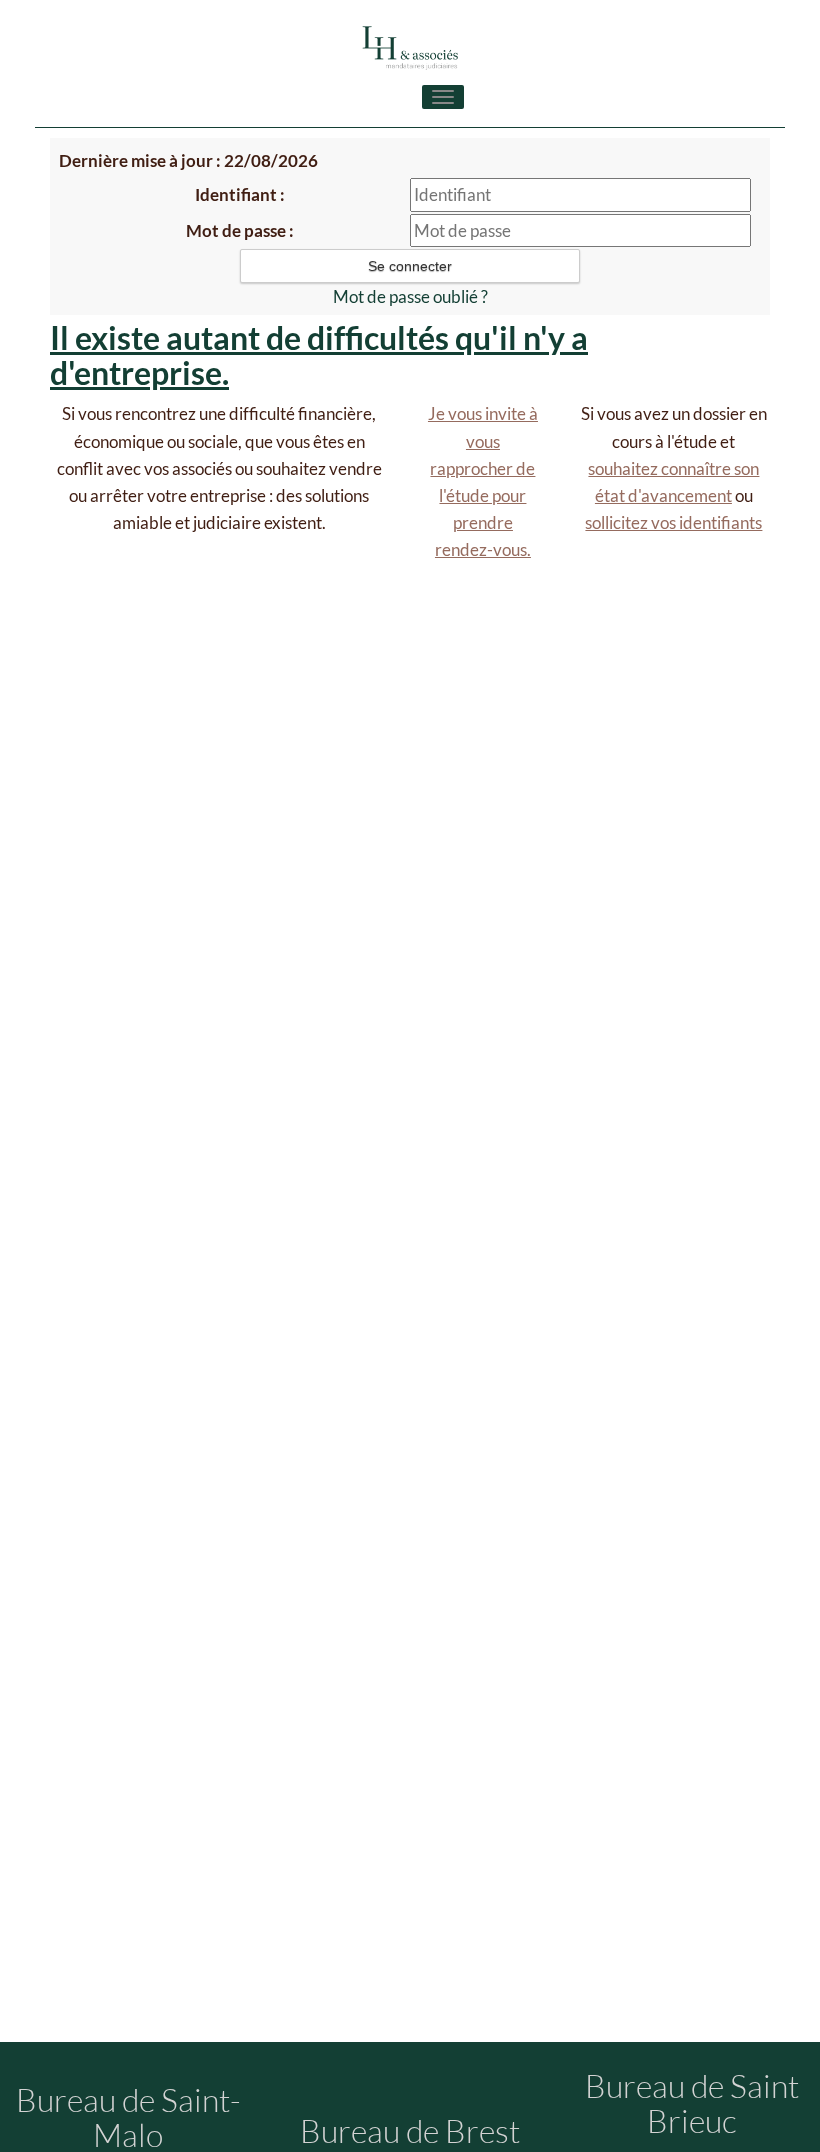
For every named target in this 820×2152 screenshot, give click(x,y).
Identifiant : (240, 194)
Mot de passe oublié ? (410, 296)
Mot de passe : (240, 230)
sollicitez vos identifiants (673, 522)
